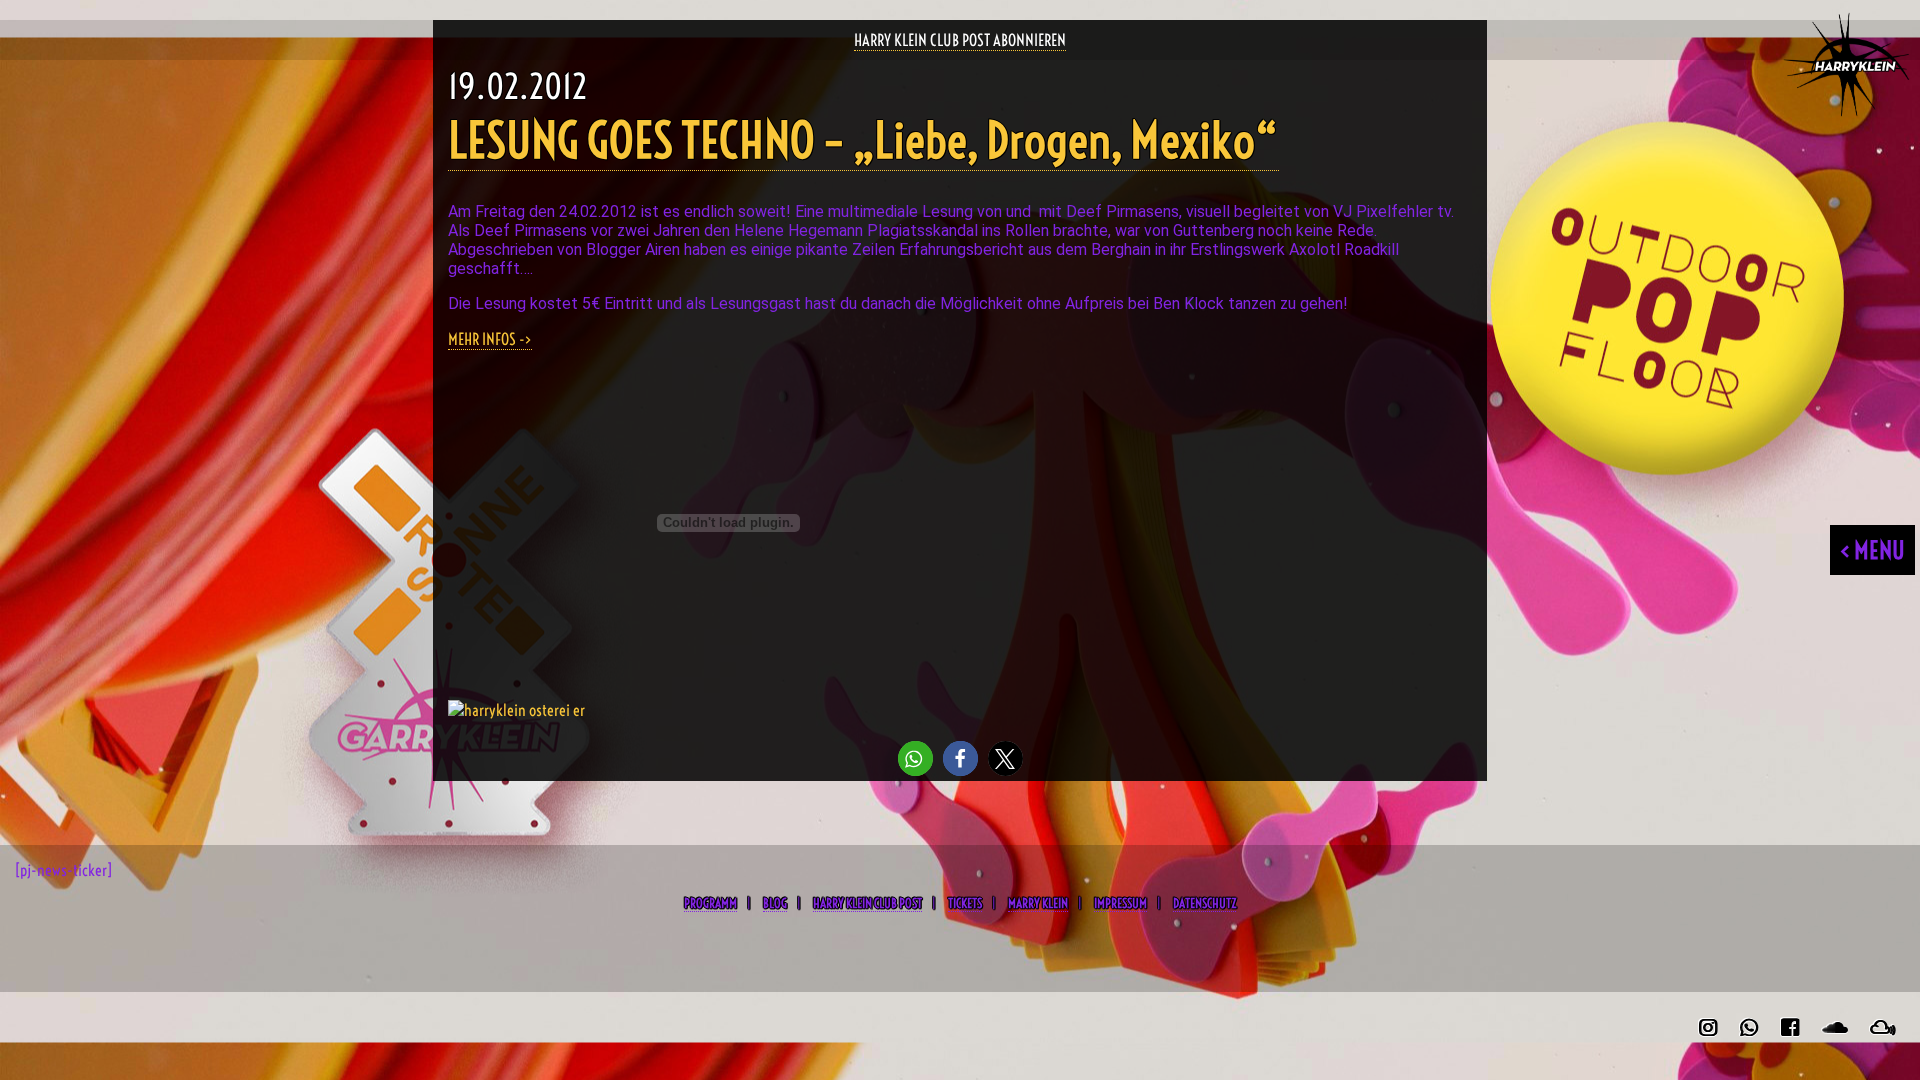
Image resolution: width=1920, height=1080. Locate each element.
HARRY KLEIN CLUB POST (867, 903)
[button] (915, 758)
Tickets (965, 903)
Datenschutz (1204, 903)
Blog (775, 903)
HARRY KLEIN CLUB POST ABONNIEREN (960, 40)
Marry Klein (1038, 903)
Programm (710, 903)
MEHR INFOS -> (490, 339)
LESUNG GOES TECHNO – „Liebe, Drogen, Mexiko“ (863, 140)
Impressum (1120, 903)
